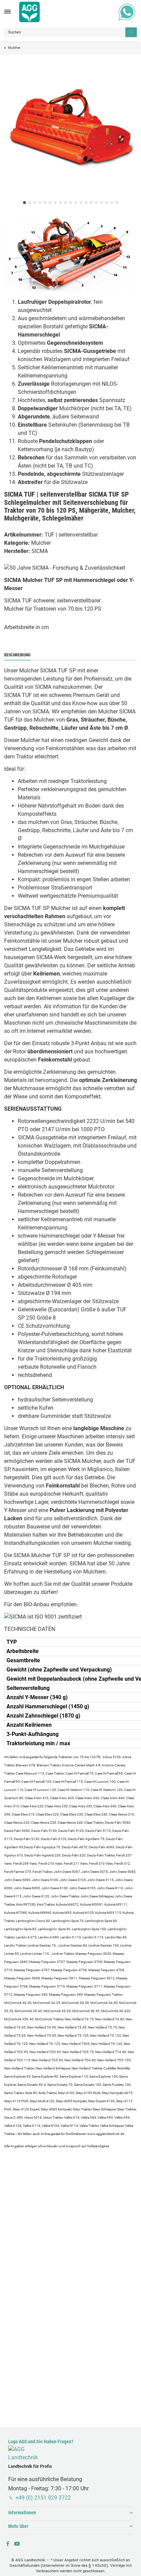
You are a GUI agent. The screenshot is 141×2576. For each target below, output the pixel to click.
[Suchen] (131, 32)
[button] (70, 2513)
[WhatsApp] (127, 12)
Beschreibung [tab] (17, 655)
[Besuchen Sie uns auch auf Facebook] (8, 2544)
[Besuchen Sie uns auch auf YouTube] (17, 2544)
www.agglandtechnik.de (106, 2134)
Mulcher (41, 543)
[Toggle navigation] (8, 12)
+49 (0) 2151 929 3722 (43, 2498)
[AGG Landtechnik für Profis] (29, 12)
